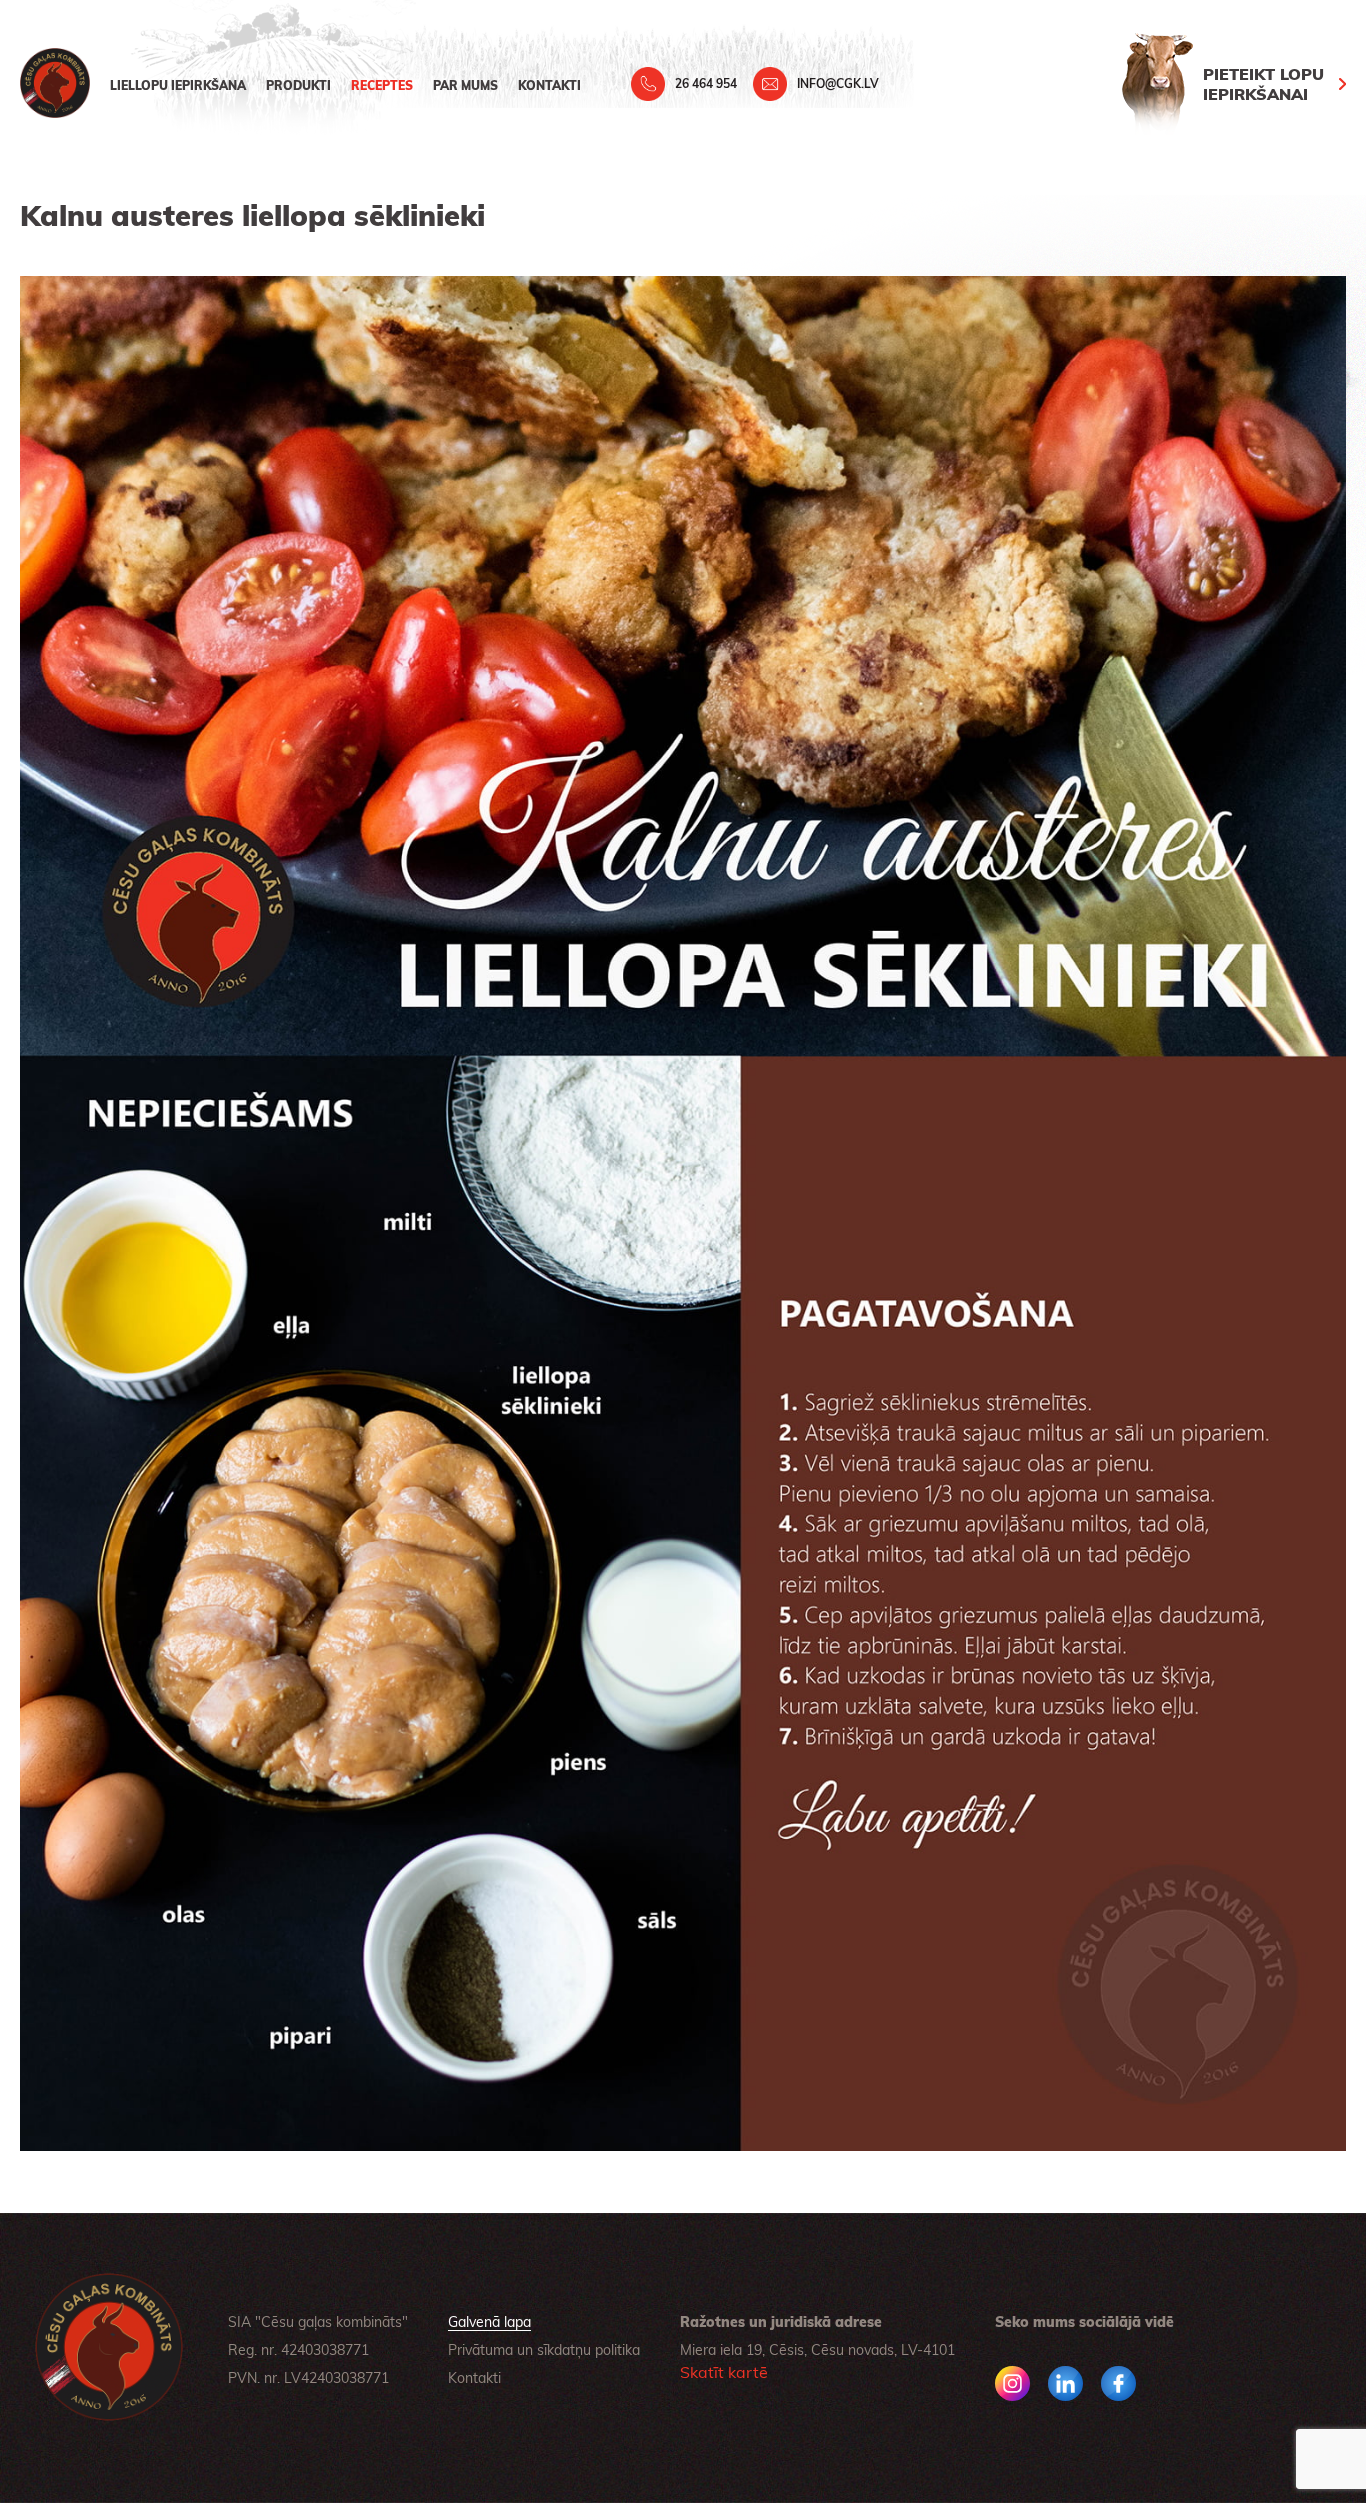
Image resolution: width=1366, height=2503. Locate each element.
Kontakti (549, 85)
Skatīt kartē (724, 2372)
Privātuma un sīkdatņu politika (544, 2350)
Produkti (298, 85)
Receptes (382, 85)
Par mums (465, 85)
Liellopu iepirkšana (178, 85)
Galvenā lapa (489, 2322)
